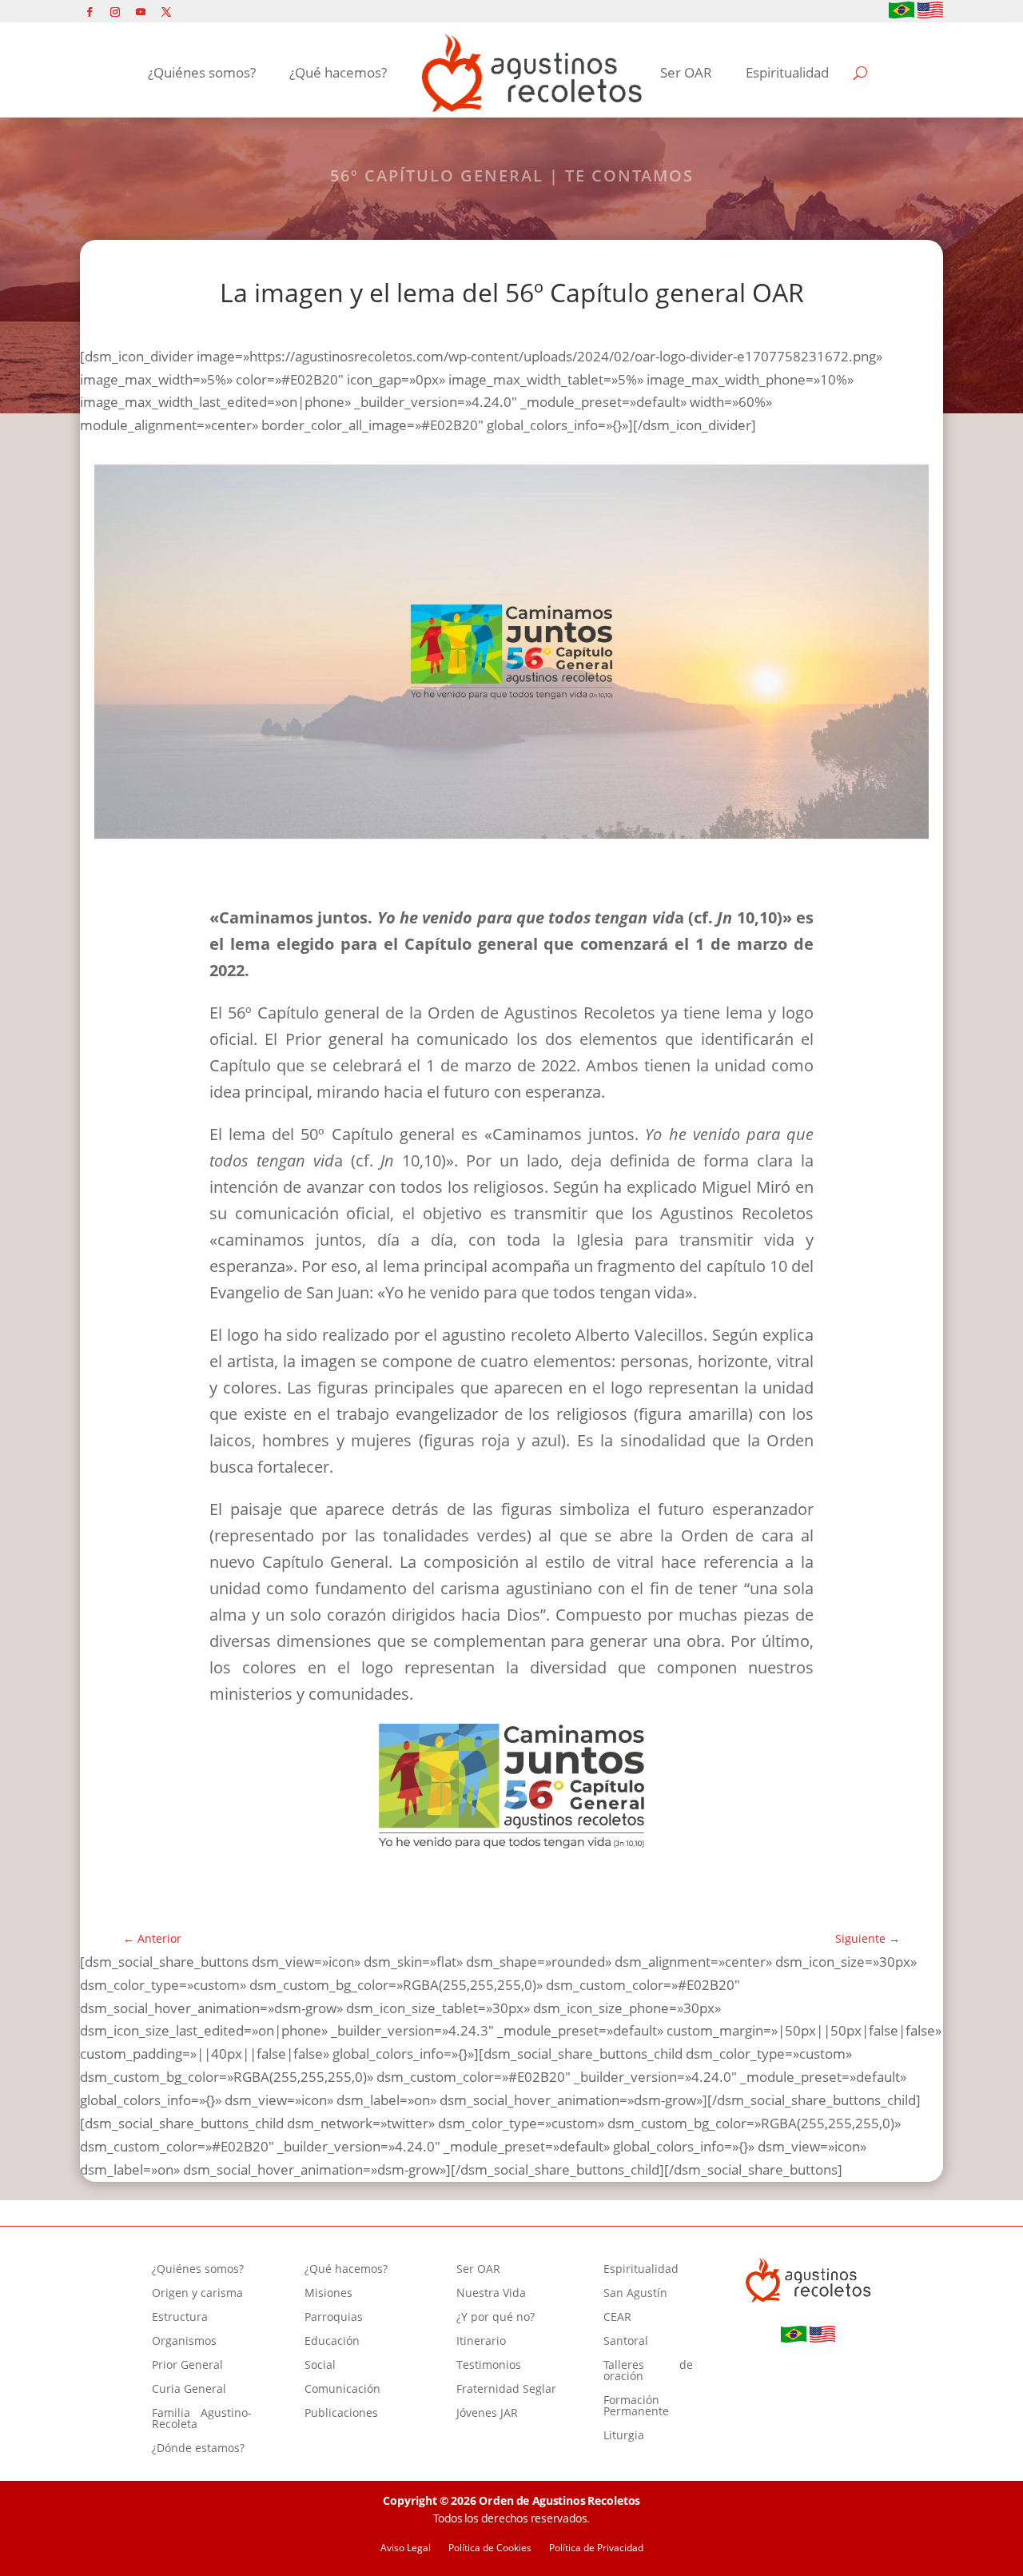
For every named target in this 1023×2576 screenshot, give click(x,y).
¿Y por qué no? (496, 2318)
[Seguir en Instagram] (115, 12)
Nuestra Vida (491, 2294)
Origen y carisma (197, 2294)
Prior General (187, 2366)
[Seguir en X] (166, 12)
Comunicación (342, 2390)
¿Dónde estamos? (198, 2449)
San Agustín (635, 2294)
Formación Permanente (636, 2407)
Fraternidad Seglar (506, 2390)
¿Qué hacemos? (338, 72)
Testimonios (489, 2366)
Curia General (189, 2390)
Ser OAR (686, 72)
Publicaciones (341, 2414)
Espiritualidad (787, 72)
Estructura (180, 2318)
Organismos (184, 2342)
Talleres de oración (648, 2371)
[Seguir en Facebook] (90, 12)
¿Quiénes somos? (202, 72)
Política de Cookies (490, 2548)
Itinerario (481, 2342)
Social (320, 2366)
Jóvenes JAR (487, 2414)
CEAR (617, 2318)
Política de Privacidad (596, 2548)
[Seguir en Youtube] (141, 12)
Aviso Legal (406, 2548)
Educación (332, 2342)
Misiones (328, 2294)
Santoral (626, 2342)
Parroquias (334, 2318)
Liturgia (624, 2436)
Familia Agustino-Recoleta (202, 2419)
